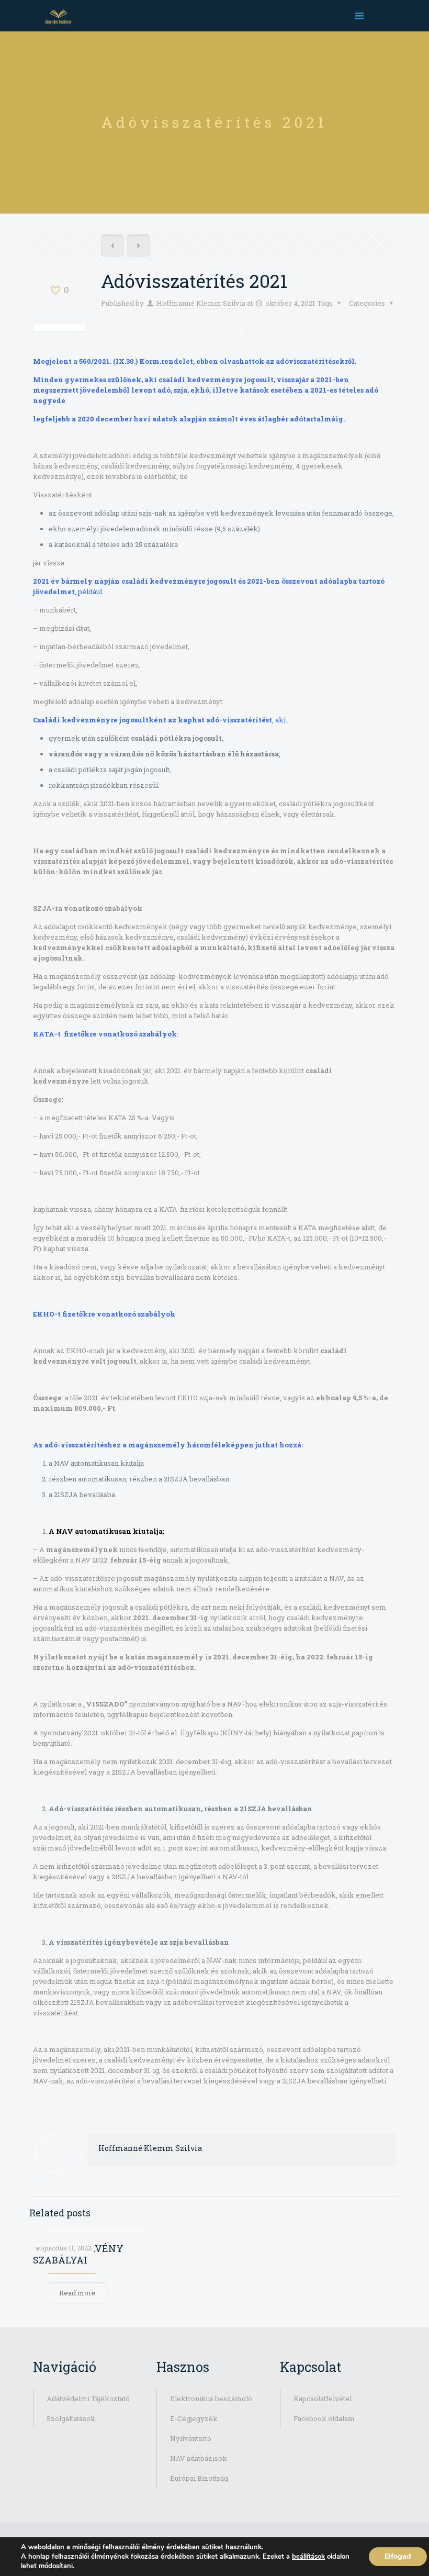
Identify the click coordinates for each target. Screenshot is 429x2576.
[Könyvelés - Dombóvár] (58, 16)
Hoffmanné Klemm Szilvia (201, 303)
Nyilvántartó (191, 2438)
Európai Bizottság (199, 2478)
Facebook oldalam (324, 2418)
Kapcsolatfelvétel (323, 2399)
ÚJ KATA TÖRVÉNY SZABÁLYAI (78, 2254)
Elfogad (398, 2556)
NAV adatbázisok (199, 2458)
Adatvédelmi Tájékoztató (88, 2399)
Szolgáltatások (71, 2418)
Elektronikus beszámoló (211, 2399)
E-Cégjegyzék (194, 2418)
